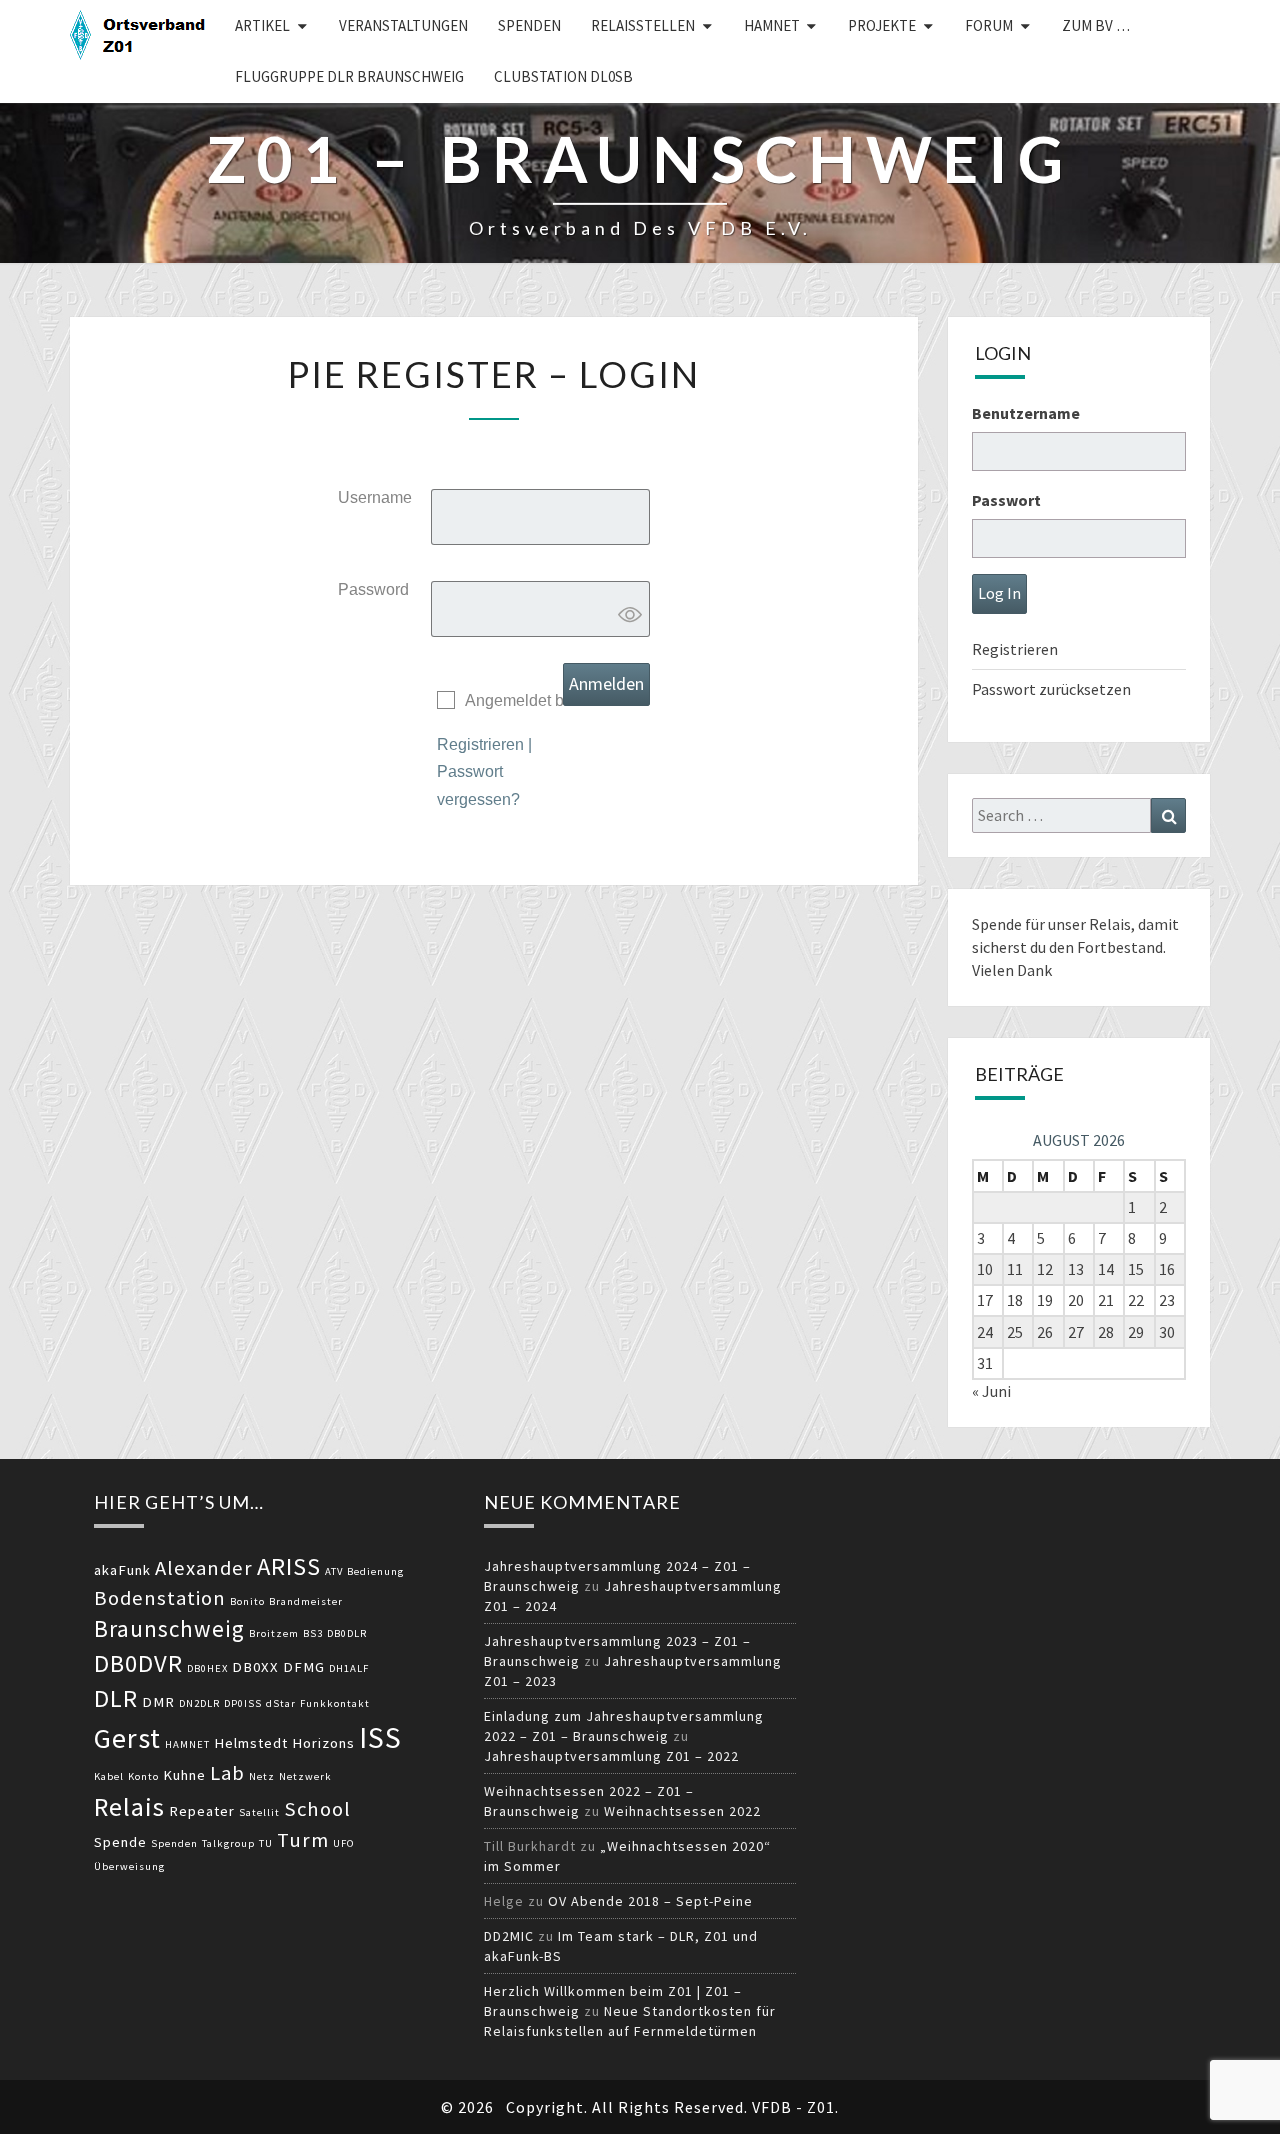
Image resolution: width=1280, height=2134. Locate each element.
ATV (334, 1571)
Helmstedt (251, 1743)
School (317, 1809)
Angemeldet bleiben (536, 700)
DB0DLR (347, 1633)
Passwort (1006, 500)
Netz (262, 1776)
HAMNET (772, 25)
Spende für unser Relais (1051, 924)
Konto (143, 1776)
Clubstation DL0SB (563, 76)
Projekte (882, 25)
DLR (116, 1698)
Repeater (202, 1811)
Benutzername (1026, 413)
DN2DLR (199, 1703)
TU (266, 1843)
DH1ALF (349, 1668)
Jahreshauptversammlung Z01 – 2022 (611, 1756)
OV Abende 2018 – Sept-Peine (650, 1901)
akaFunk (122, 1570)
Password (373, 589)
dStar (281, 1703)
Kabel (109, 1776)
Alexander (204, 1568)
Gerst (127, 1738)
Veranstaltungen (403, 25)
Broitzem (274, 1633)
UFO (344, 1843)
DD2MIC (509, 1936)
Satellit (259, 1812)
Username (375, 497)
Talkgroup (228, 1843)
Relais (129, 1806)
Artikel (262, 25)
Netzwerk (305, 1776)
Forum (989, 25)
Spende (120, 1842)
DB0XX (255, 1667)
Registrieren (480, 744)
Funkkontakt (335, 1703)
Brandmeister (306, 1601)
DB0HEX (207, 1668)
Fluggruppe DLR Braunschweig (349, 76)
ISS (380, 1737)
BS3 (313, 1633)
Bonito (247, 1601)
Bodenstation (160, 1598)
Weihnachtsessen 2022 (682, 1811)
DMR (158, 1702)
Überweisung (129, 1866)
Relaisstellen (643, 25)
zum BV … (1096, 25)
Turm (303, 1840)
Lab (227, 1773)
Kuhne (184, 1775)
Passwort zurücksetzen (1051, 689)
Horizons (323, 1743)
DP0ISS (243, 1703)
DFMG (304, 1667)
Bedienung (375, 1571)
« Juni (991, 1391)
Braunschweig (169, 1628)
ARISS (289, 1566)
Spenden (529, 25)
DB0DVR (138, 1663)
